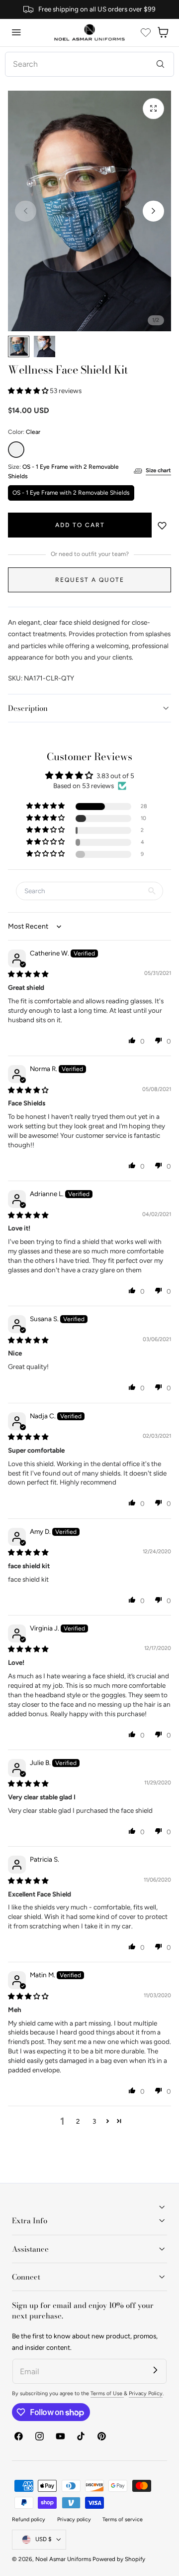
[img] (28, 974)
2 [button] (78, 2121)
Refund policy (29, 2519)
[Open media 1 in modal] (153, 109)
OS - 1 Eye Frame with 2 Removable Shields (71, 493)
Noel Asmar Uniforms (63, 2559)
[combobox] (89, 64)
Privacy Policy (146, 2393)
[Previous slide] (26, 211)
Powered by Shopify (119, 2559)
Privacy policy (74, 2519)
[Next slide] (153, 211)
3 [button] (94, 2121)
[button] (16, 32)
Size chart (158, 470)
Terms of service (123, 2519)
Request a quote (90, 580)
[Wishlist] (146, 32)
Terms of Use (107, 2393)
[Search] (160, 64)
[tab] (19, 346)
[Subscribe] (155, 2370)
